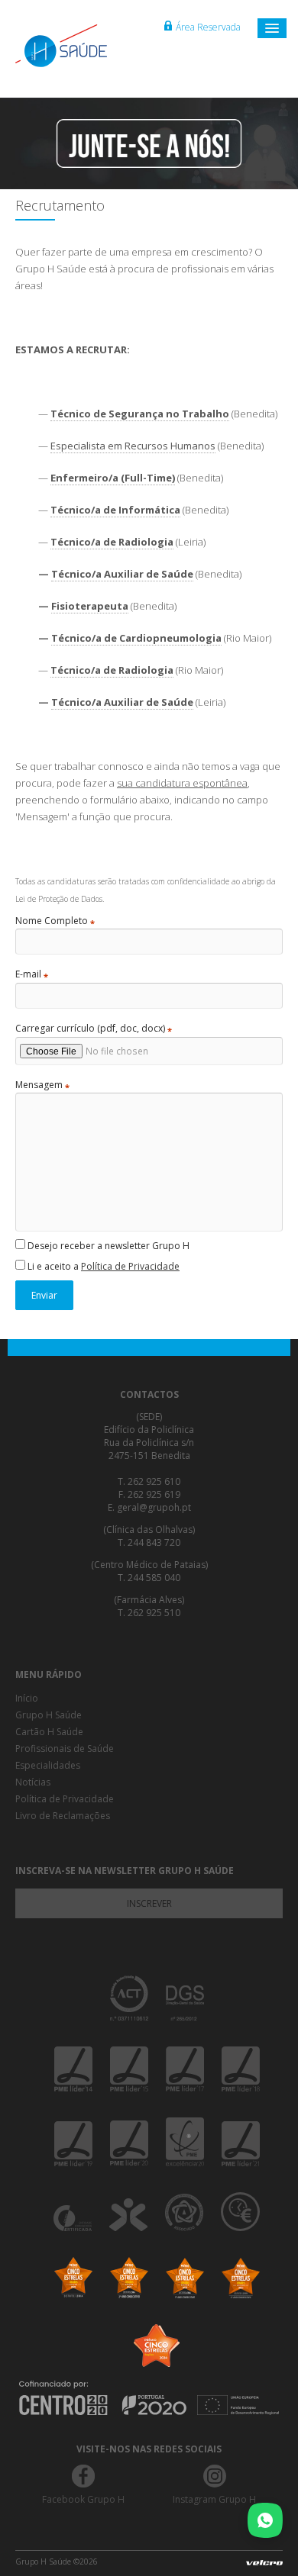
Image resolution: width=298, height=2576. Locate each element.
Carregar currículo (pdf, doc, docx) (94, 1029)
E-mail (32, 974)
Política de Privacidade (130, 1266)
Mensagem (42, 1085)
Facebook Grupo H (83, 2499)
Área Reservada (208, 27)
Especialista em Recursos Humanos (133, 446)
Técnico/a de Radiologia (112, 542)
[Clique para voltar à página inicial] (76, 46)
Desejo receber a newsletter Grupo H (107, 1246)
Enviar (44, 1295)
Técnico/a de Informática (115, 510)
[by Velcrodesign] (264, 2566)
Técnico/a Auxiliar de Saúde (122, 574)
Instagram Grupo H (214, 2499)
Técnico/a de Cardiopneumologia (136, 638)
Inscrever (149, 1903)
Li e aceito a (102, 1266)
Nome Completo (55, 921)
